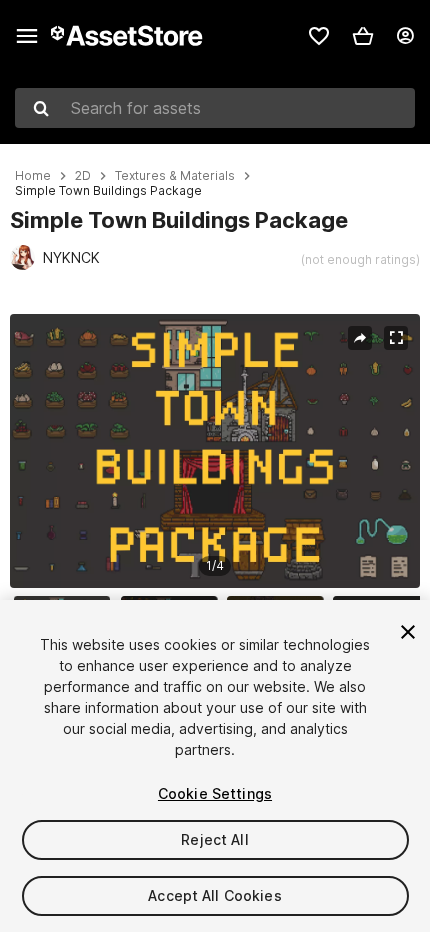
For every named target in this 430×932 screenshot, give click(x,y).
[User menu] (405, 36)
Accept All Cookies (215, 895)
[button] (363, 36)
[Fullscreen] (396, 338)
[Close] (408, 632)
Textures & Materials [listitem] (175, 176)
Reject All (214, 839)
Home (33, 176)
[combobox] (215, 108)
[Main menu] (27, 36)
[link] (319, 36)
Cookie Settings (215, 793)
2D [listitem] (83, 176)
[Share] (360, 338)
